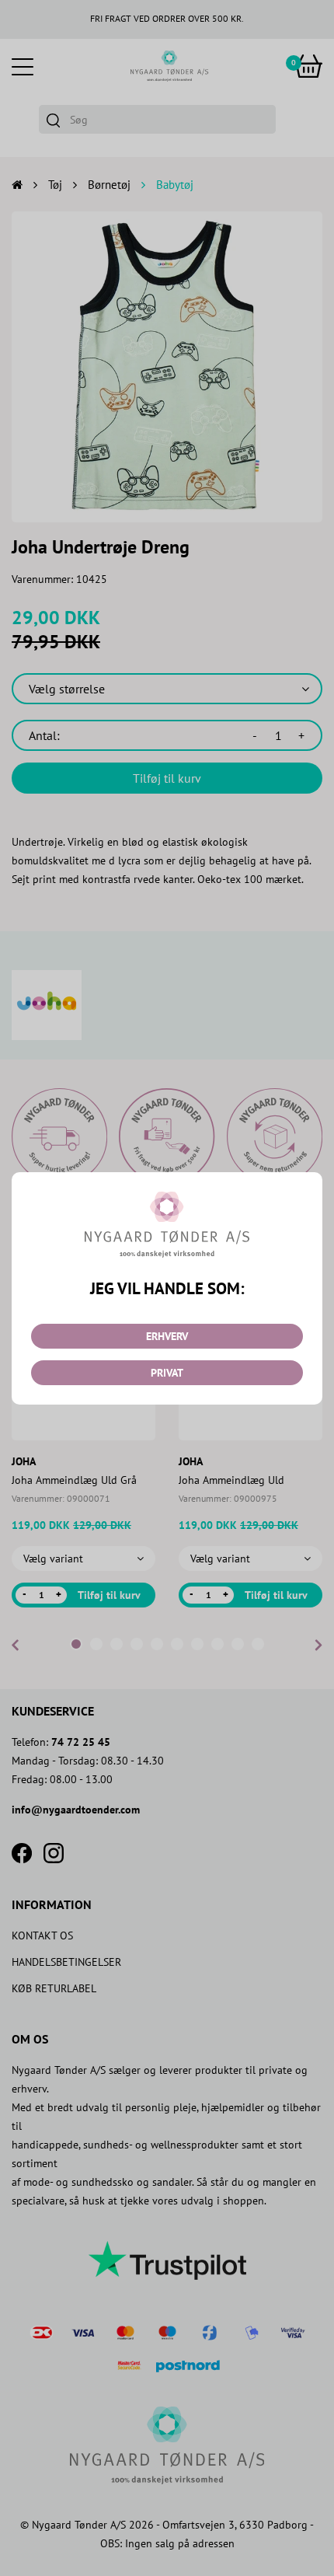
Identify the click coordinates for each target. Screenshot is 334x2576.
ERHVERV (167, 1336)
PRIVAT (167, 1373)
